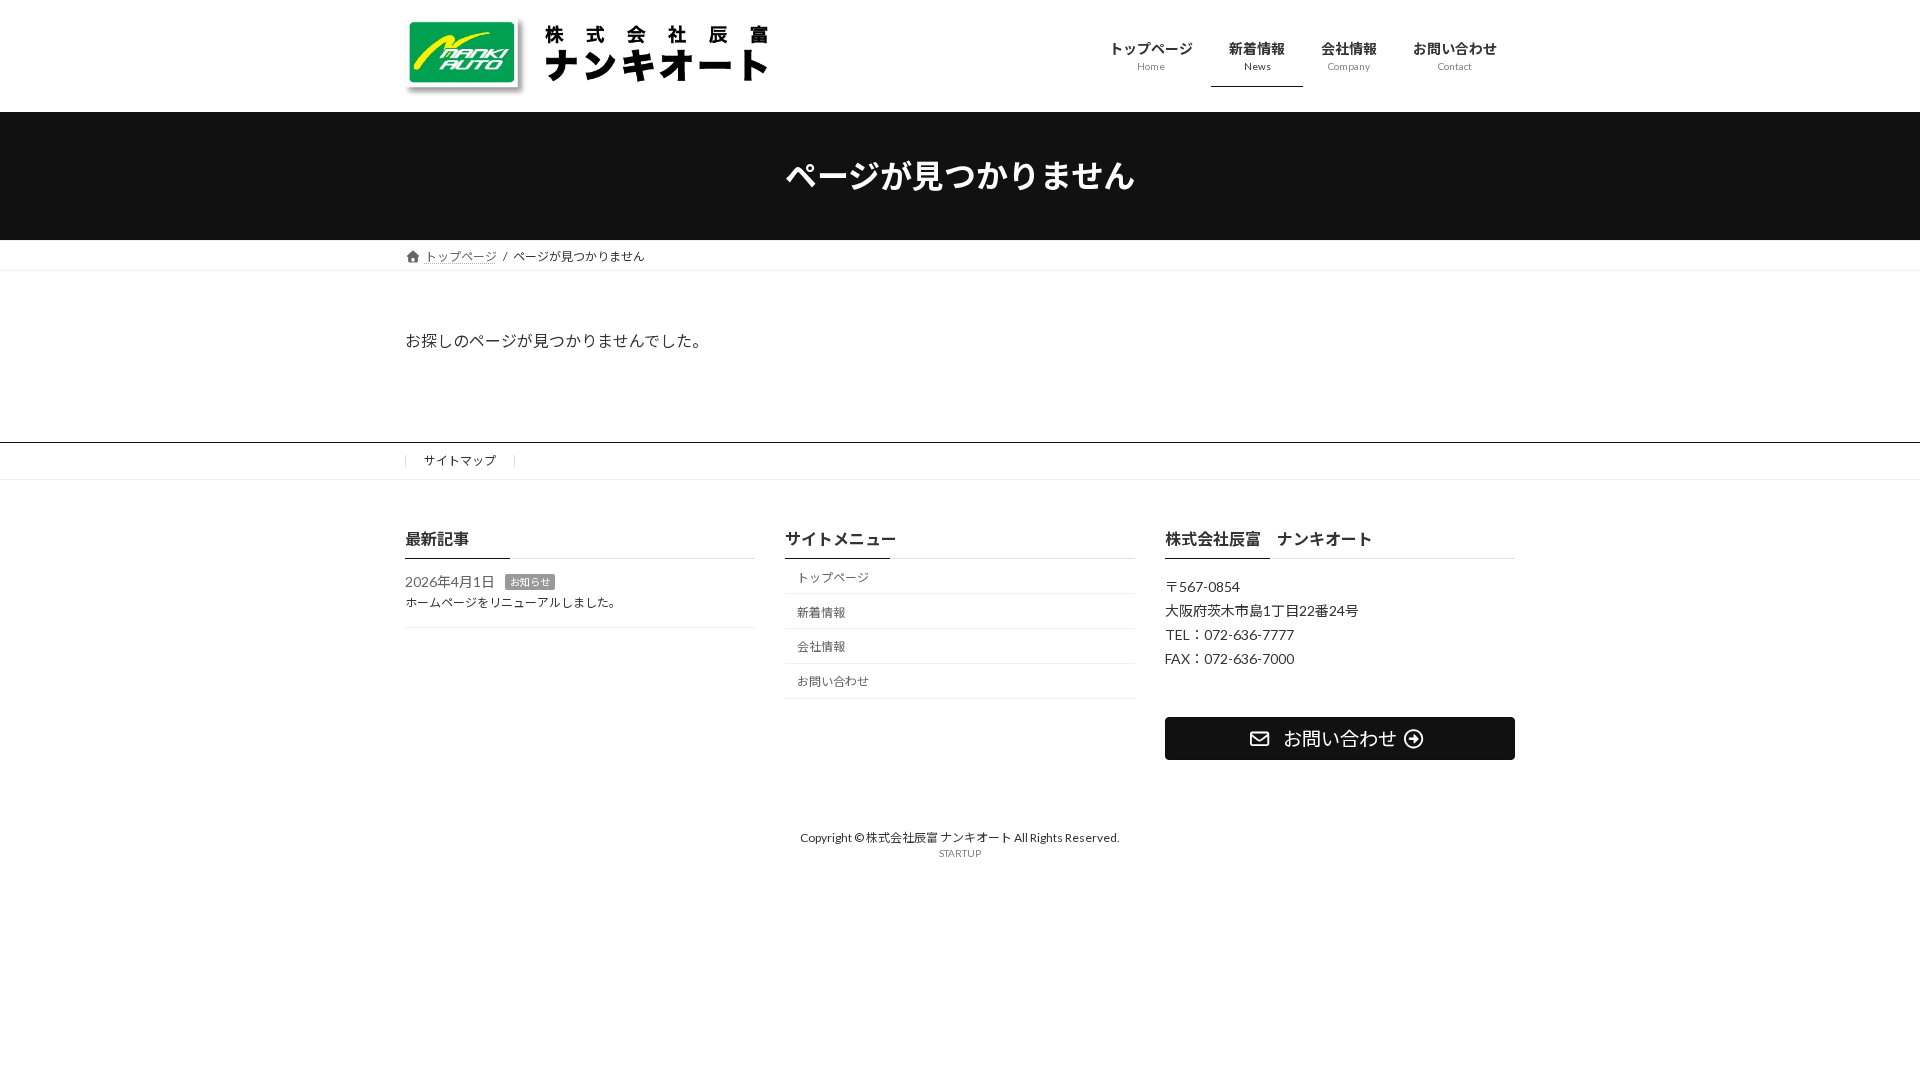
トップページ (833, 577)
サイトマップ (460, 460)
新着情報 (821, 612)
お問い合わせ (833, 681)
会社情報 (821, 647)
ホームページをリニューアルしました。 (513, 602)
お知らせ (530, 583)
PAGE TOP (1858, 1029)
